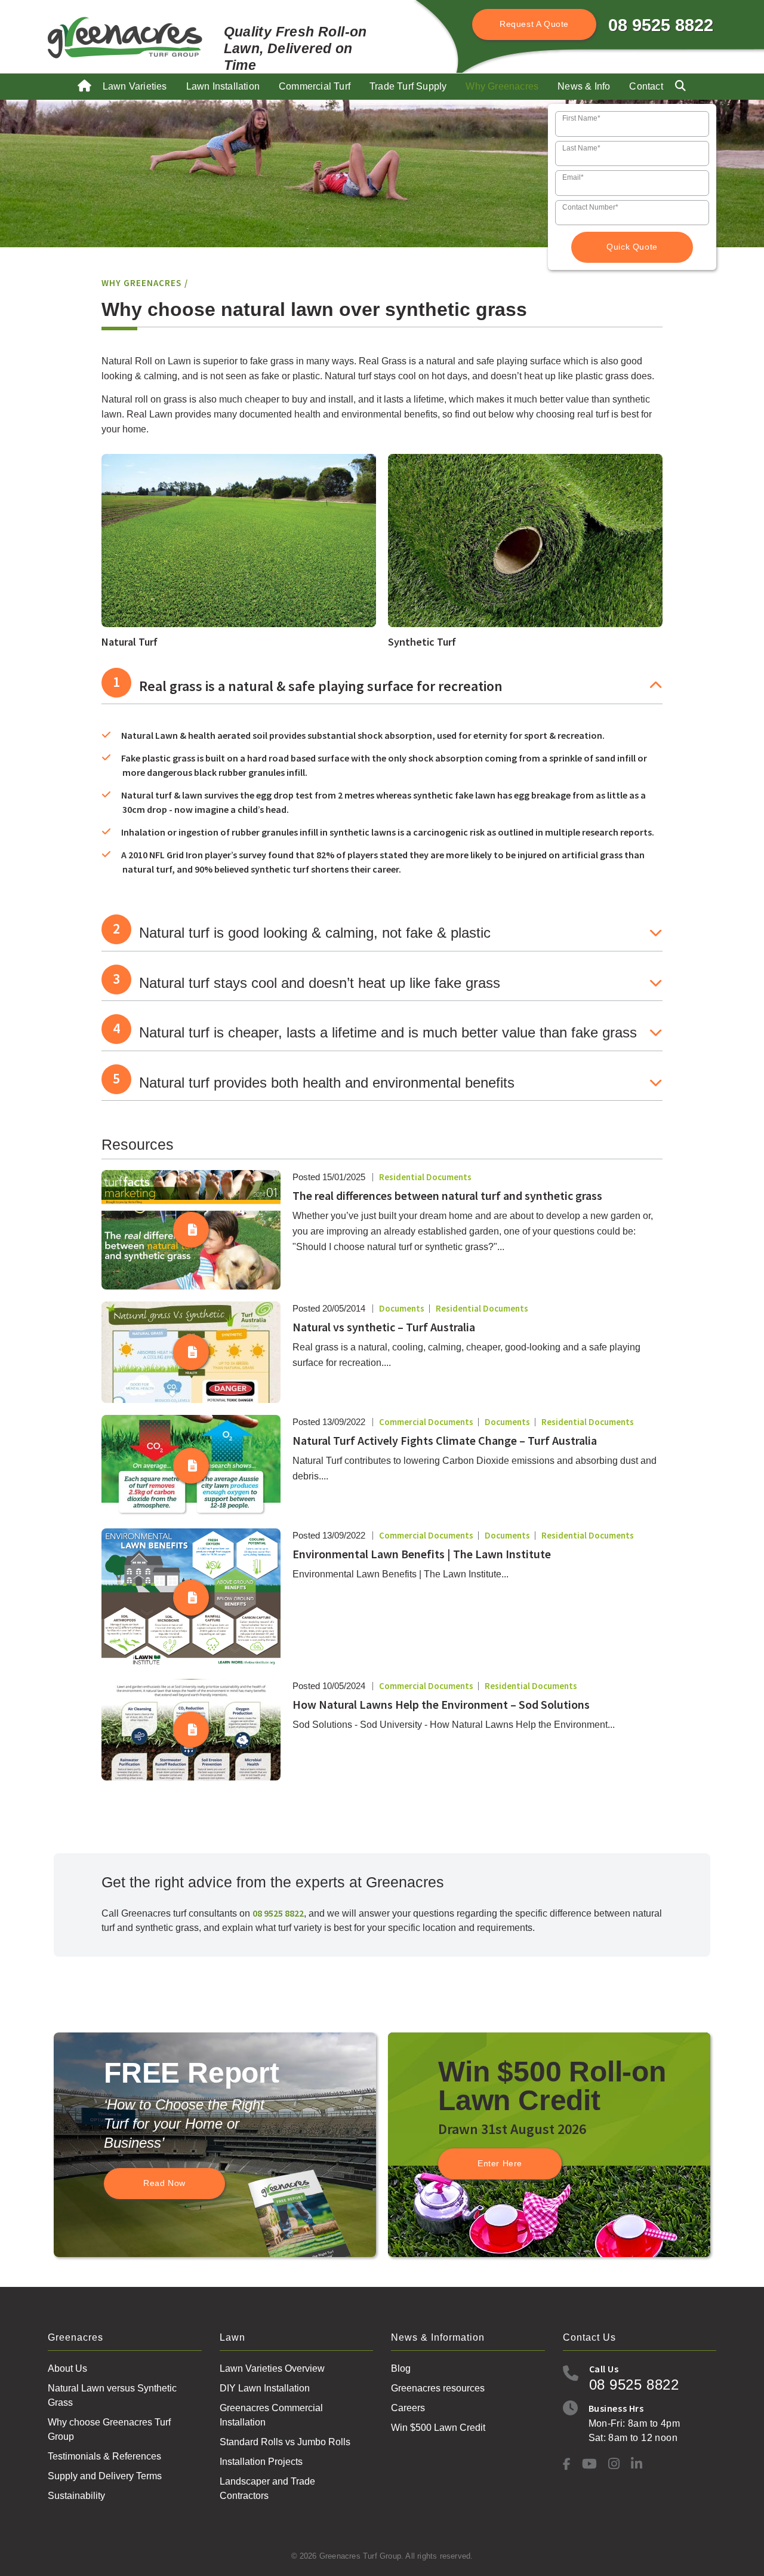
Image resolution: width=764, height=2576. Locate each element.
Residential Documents (425, 1177)
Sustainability (76, 2496)
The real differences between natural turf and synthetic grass (447, 1195)
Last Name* (581, 148)
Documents (402, 1308)
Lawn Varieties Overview (272, 2368)
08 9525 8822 (661, 25)
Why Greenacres (502, 86)
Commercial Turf (315, 86)
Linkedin (637, 2463)
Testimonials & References (104, 2456)
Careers (408, 2408)
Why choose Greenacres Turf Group (109, 2429)
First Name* (581, 118)
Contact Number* (590, 207)
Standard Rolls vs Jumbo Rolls (285, 2442)
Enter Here (500, 2163)
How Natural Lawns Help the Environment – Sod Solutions (441, 1704)
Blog (401, 2368)
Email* (573, 177)
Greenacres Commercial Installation (271, 2415)
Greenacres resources (438, 2388)
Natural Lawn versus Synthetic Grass (112, 2395)
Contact (646, 86)
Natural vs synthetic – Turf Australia (384, 1327)
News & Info (584, 86)
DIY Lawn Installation (265, 2388)
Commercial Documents (426, 1422)
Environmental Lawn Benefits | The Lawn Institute (422, 1554)
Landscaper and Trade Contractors (267, 2489)
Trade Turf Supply (408, 86)
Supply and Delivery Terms (105, 2476)
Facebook (567, 2464)
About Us (67, 2368)
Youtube (589, 2463)
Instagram (614, 2463)
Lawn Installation (223, 86)
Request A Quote (534, 24)
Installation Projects (261, 2462)
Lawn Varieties (135, 86)
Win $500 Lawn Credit (438, 2428)
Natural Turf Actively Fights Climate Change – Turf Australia (445, 1440)
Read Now (164, 2183)
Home (85, 90)
